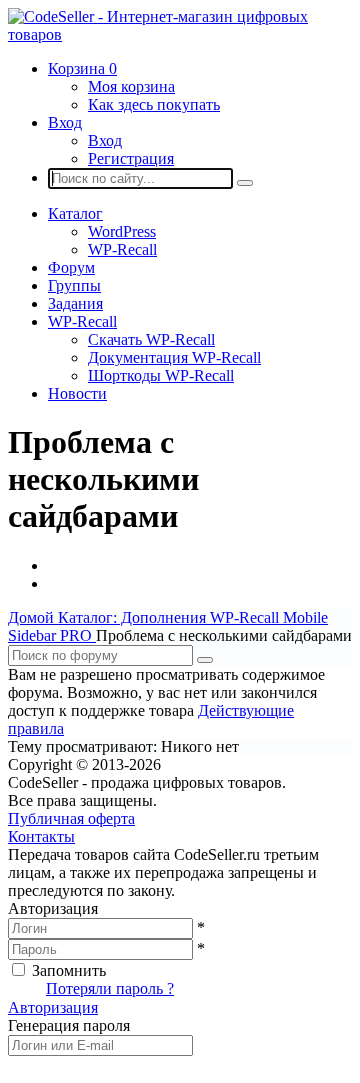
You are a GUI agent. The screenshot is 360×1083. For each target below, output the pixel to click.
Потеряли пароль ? (110, 988)
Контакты (41, 836)
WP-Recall (122, 249)
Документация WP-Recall (174, 357)
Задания (75, 303)
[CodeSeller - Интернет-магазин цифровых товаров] (180, 34)
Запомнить (69, 970)
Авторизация (53, 1007)
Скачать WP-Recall (151, 339)
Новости (77, 393)
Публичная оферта (71, 818)
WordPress (122, 231)
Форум (71, 267)
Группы (74, 285)
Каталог (75, 213)
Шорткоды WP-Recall (161, 375)
